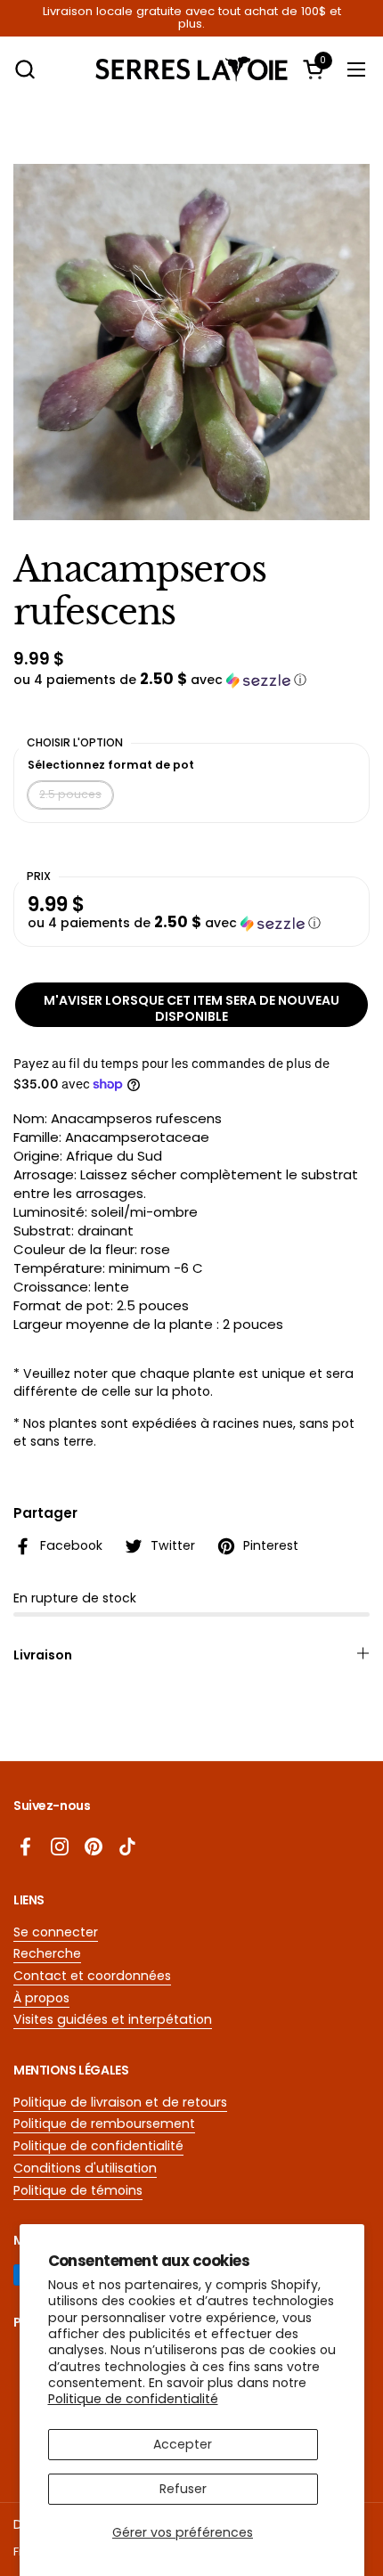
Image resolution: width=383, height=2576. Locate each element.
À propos (41, 1998)
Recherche (47, 1953)
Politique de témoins (78, 2190)
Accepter (183, 2444)
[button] (24, 69)
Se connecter (56, 1932)
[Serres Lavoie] (192, 69)
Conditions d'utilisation (85, 2168)
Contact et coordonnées (92, 1976)
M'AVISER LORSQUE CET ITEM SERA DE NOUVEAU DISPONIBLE (191, 1008)
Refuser (183, 2489)
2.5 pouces (70, 794)
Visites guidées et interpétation (113, 2019)
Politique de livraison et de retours (120, 2102)
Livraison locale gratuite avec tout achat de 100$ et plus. (192, 18)
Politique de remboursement (104, 2124)
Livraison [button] (43, 1655)
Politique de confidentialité (133, 2399)
